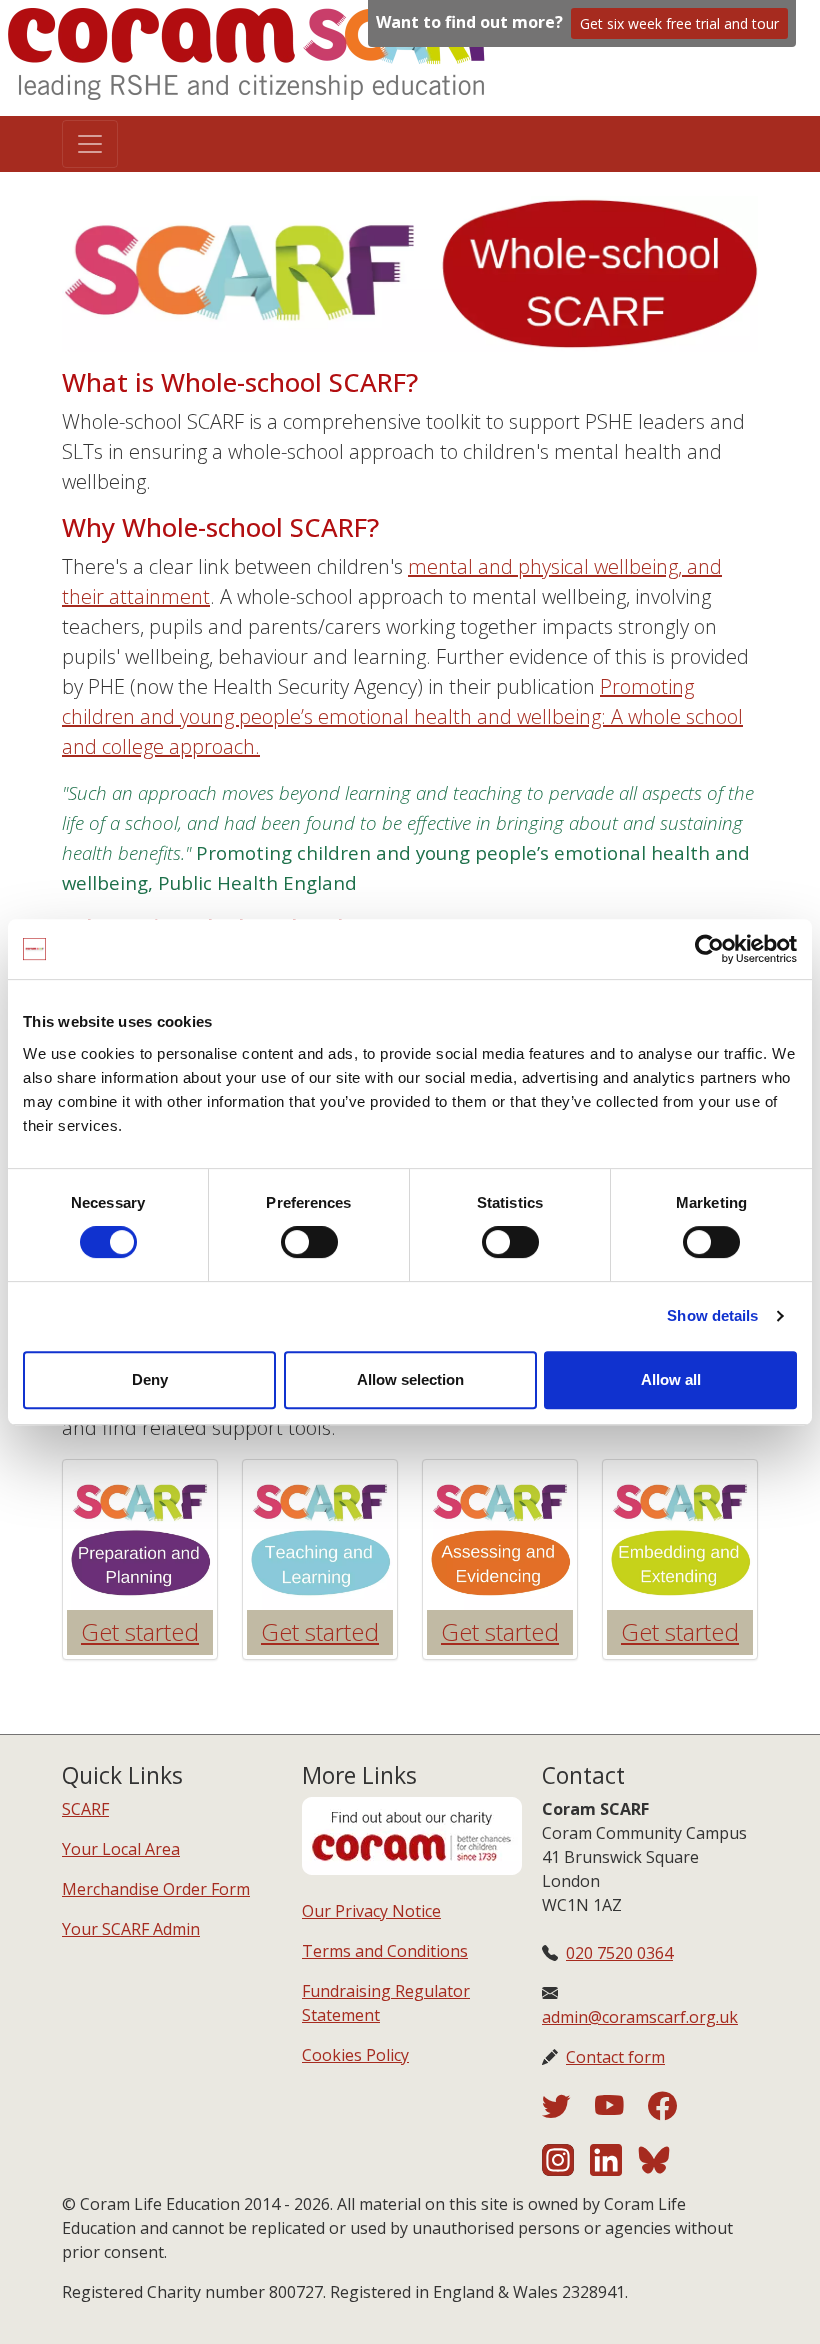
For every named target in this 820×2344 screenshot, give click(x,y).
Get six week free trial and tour (679, 23)
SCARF (85, 1809)
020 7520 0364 (619, 1953)
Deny (150, 1379)
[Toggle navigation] (90, 144)
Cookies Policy (355, 2055)
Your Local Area (121, 1849)
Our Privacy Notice (371, 1911)
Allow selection (410, 1379)
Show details (712, 1315)
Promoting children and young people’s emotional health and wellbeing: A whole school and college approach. (402, 716)
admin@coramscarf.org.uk (640, 2017)
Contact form (615, 2057)
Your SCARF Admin (131, 1929)
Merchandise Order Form (156, 1889)
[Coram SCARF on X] (568, 2111)
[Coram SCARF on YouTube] (621, 2111)
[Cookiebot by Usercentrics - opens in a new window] (709, 949)
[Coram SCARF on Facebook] (662, 2111)
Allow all (671, 1379)
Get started (140, 1631)
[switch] (309, 1242)
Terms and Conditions (385, 1951)
